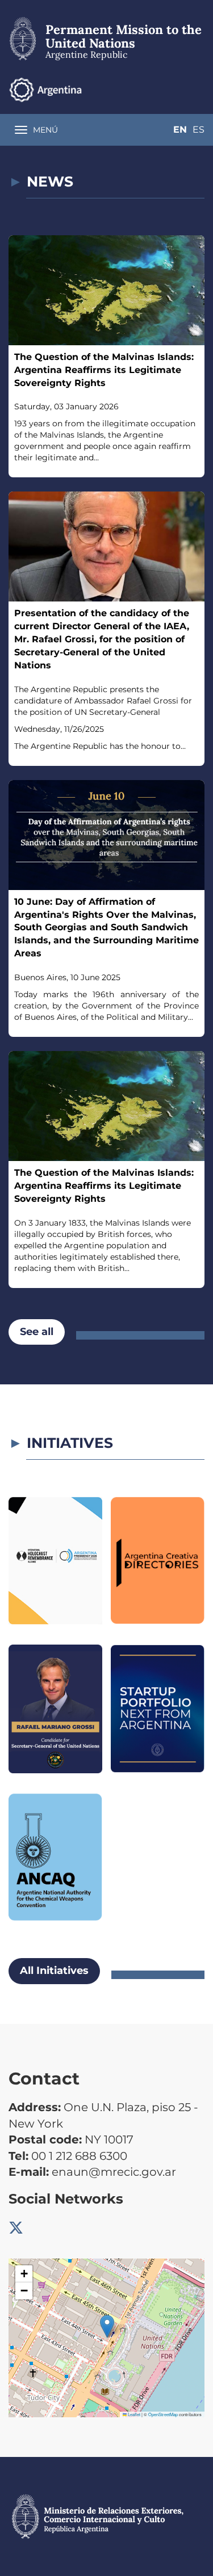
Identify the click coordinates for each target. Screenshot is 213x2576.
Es (199, 130)
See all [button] (37, 1332)
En (180, 130)
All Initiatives (54, 1971)
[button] (107, 2326)
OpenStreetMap (163, 2414)
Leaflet (133, 2414)
